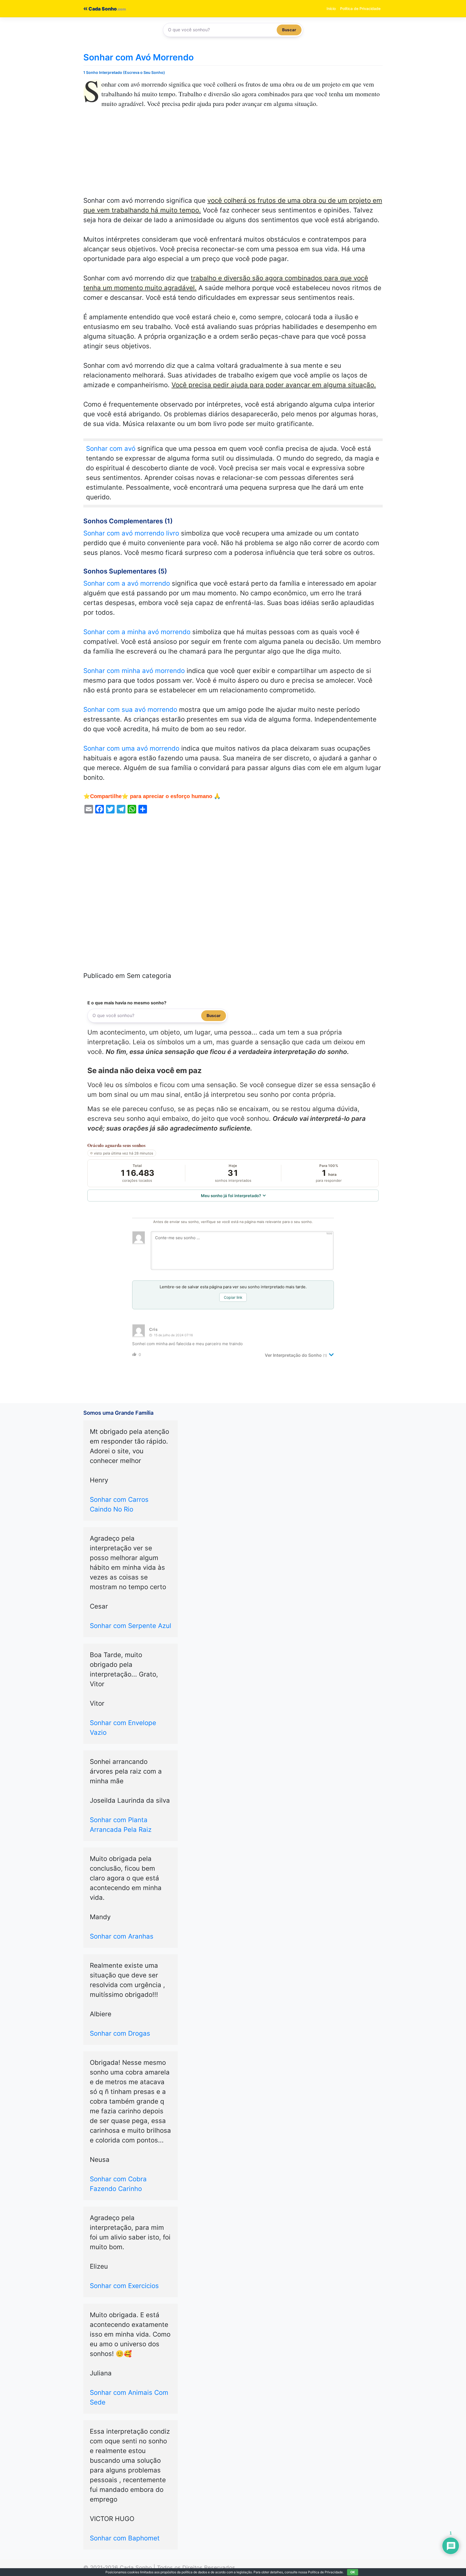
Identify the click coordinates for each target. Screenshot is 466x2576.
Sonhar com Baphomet (125, 2538)
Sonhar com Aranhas (122, 1936)
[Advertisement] (233, 156)
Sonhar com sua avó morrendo (130, 710)
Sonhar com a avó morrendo (127, 583)
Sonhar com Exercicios (124, 2286)
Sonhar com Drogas (120, 2033)
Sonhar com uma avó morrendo (131, 748)
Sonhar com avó (111, 449)
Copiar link (233, 1297)
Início (331, 8)
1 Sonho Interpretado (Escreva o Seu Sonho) (124, 72)
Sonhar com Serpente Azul (131, 1626)
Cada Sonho (102, 9)
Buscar (289, 30)
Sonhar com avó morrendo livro (131, 533)
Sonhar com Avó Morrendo (138, 57)
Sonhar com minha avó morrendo (134, 671)
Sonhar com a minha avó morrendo (137, 632)
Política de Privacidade (360, 8)
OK (353, 2572)
